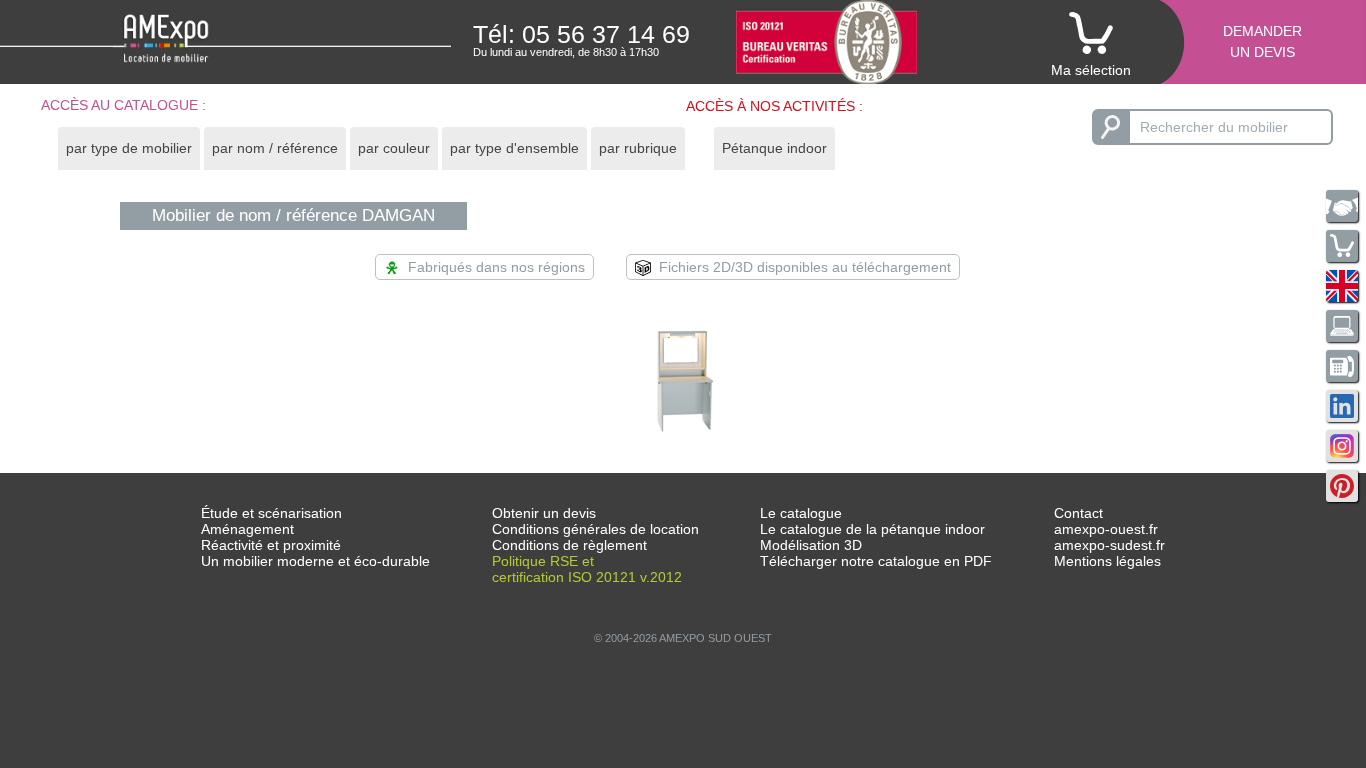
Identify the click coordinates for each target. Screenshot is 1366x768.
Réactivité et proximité (271, 545)
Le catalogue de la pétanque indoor (872, 529)
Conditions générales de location (595, 529)
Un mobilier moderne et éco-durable (315, 561)
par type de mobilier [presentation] (129, 148)
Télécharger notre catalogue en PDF (876, 561)
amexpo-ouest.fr (1106, 529)
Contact (1078, 513)
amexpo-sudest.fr (1109, 545)
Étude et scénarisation (271, 513)
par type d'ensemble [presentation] (514, 148)
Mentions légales (1107, 561)
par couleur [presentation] (394, 148)
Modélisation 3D (811, 545)
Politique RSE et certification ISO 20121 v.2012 (587, 569)
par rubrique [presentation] (638, 148)
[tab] (129, 148)
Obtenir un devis (544, 513)
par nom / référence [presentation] (275, 148)
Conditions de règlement (569, 545)
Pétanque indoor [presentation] (774, 148)
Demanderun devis (1262, 41)
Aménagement (247, 529)
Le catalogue (801, 513)
